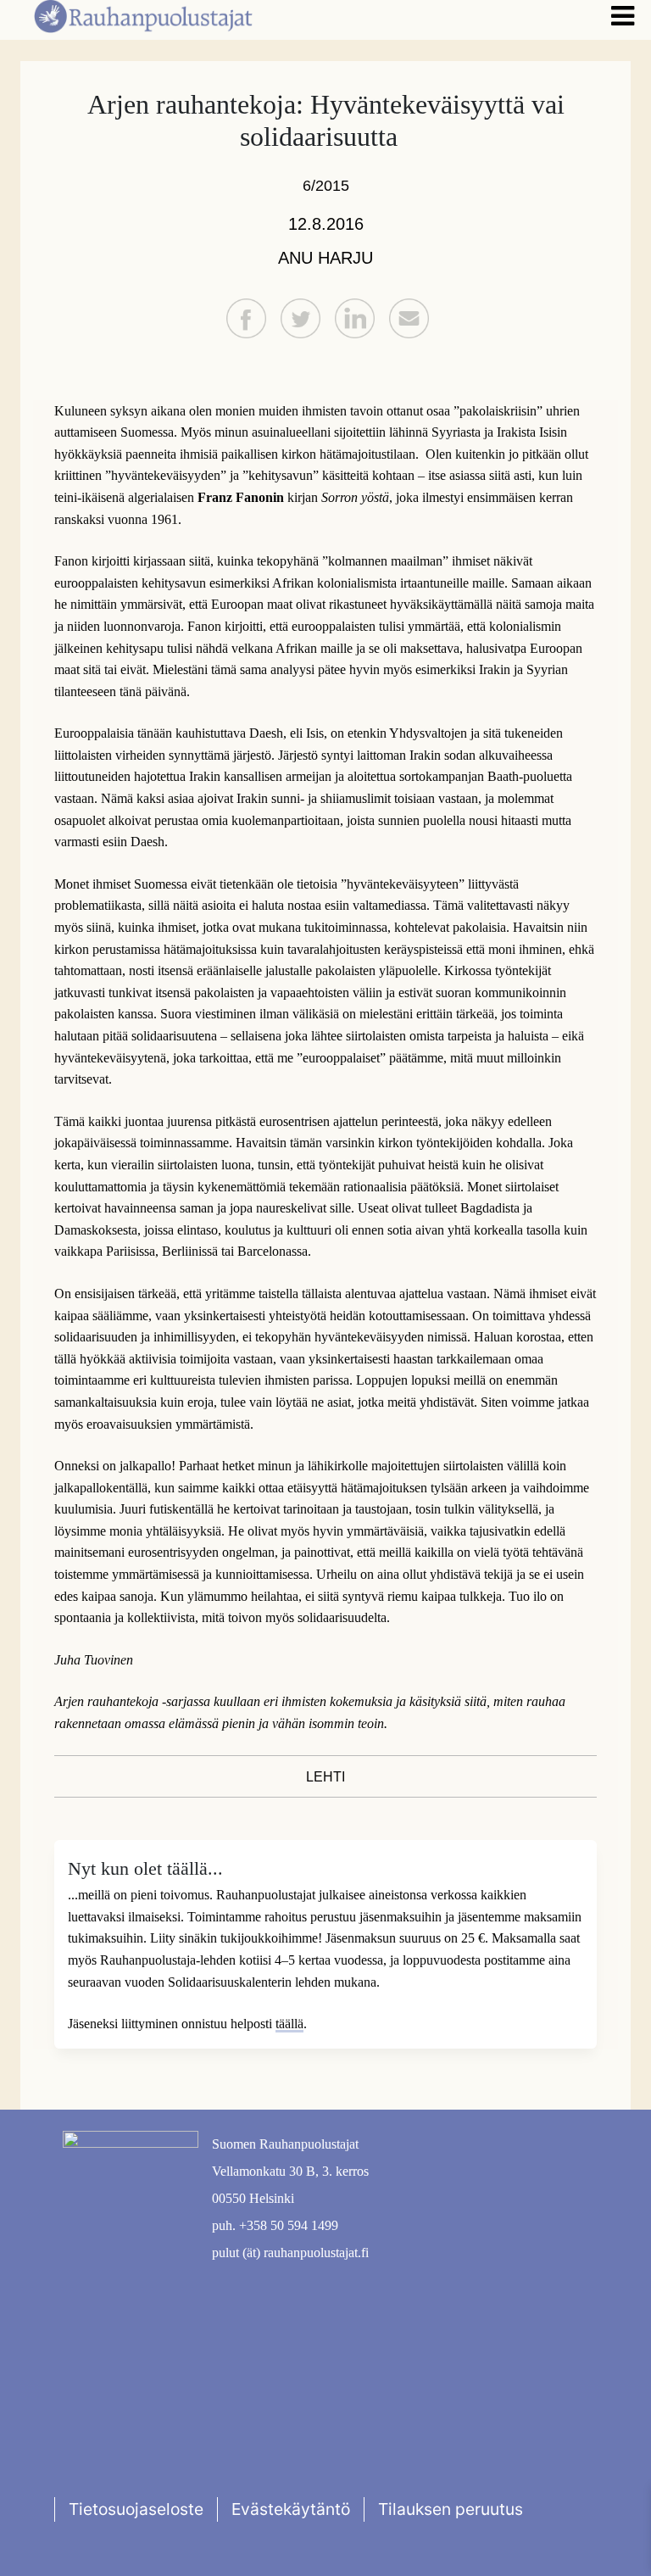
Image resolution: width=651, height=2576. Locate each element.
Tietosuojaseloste (136, 2509)
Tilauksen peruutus (451, 2509)
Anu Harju (325, 258)
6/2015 (326, 186)
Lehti (325, 1777)
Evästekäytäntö (291, 2509)
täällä (289, 2024)
